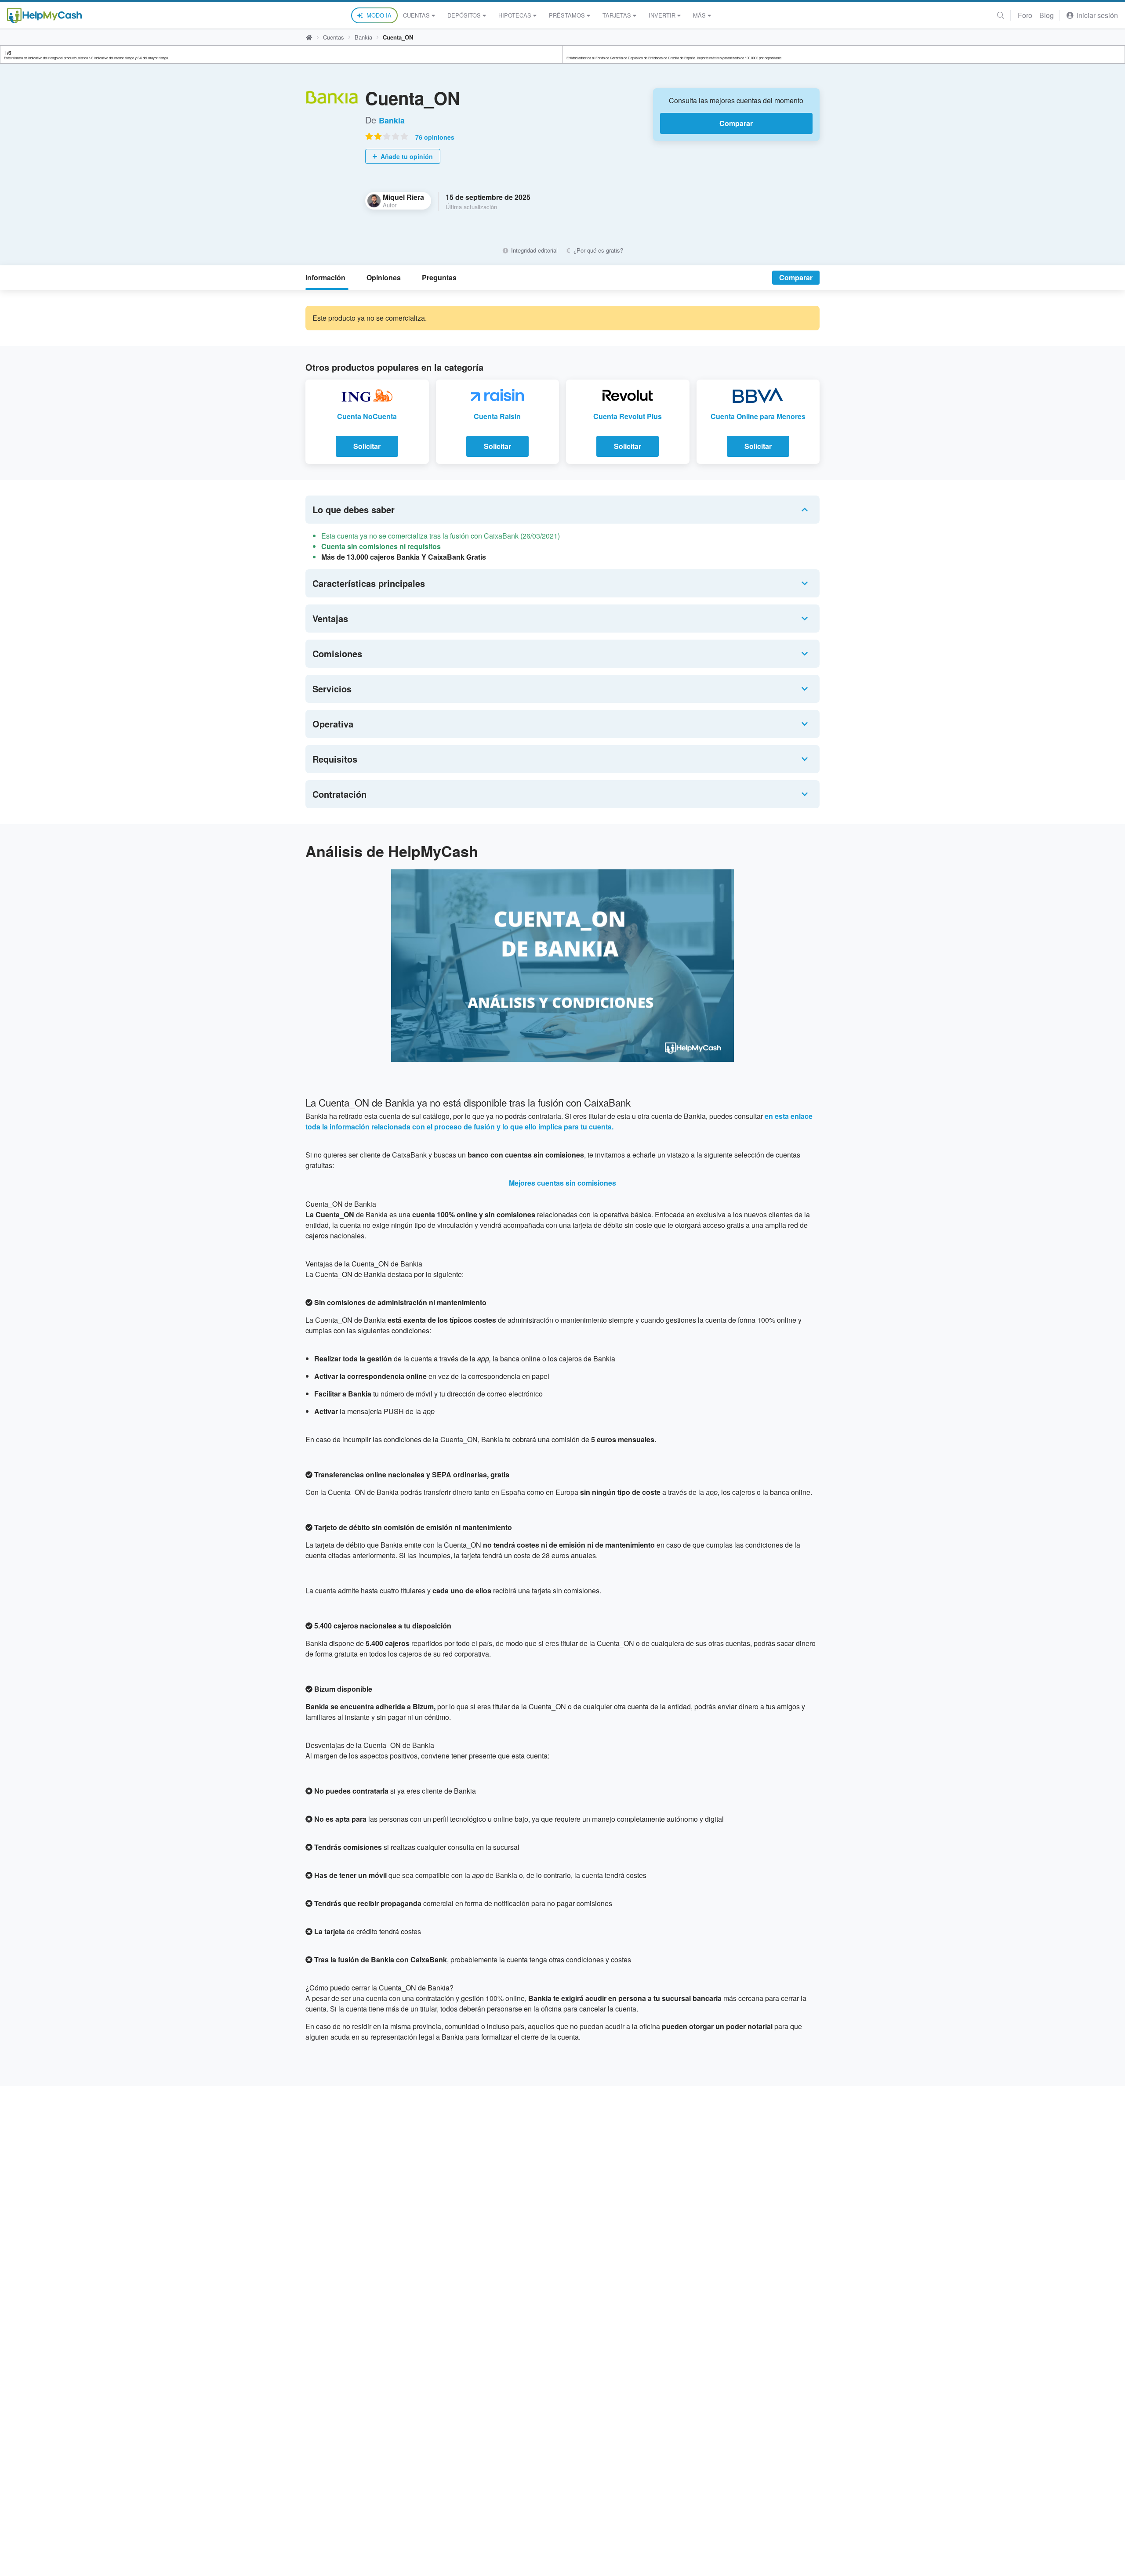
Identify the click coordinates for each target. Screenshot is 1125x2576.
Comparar (736, 123)
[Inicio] (44, 16)
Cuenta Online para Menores (758, 416)
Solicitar (367, 446)
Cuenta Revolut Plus (628, 416)
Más (699, 15)
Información (325, 277)
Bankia (363, 37)
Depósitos (464, 15)
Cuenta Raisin (497, 416)
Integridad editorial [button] (533, 250)
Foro (1025, 15)
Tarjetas (617, 15)
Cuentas (416, 15)
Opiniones (384, 277)
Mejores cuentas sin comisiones (562, 1183)
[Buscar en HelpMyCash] (1001, 15)
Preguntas (439, 277)
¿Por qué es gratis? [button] (597, 250)
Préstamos (567, 15)
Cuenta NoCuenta (367, 416)
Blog (1047, 15)
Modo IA (379, 15)
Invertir (662, 15)
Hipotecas (515, 15)
